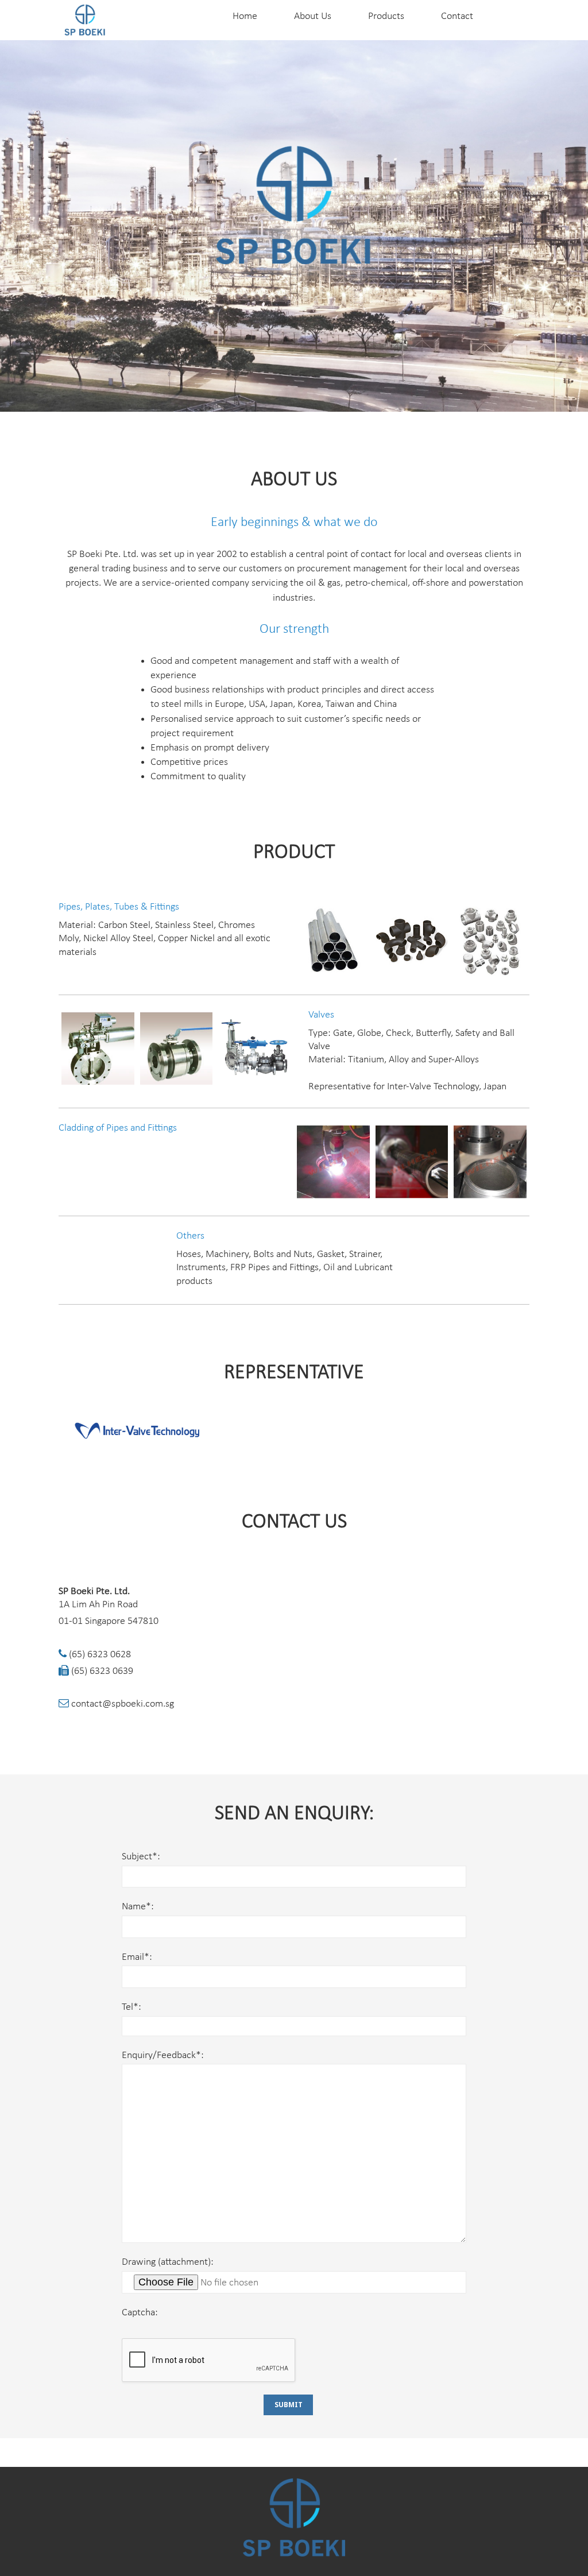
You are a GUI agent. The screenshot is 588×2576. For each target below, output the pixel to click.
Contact (457, 16)
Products (386, 16)
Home (245, 16)
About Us (313, 16)
